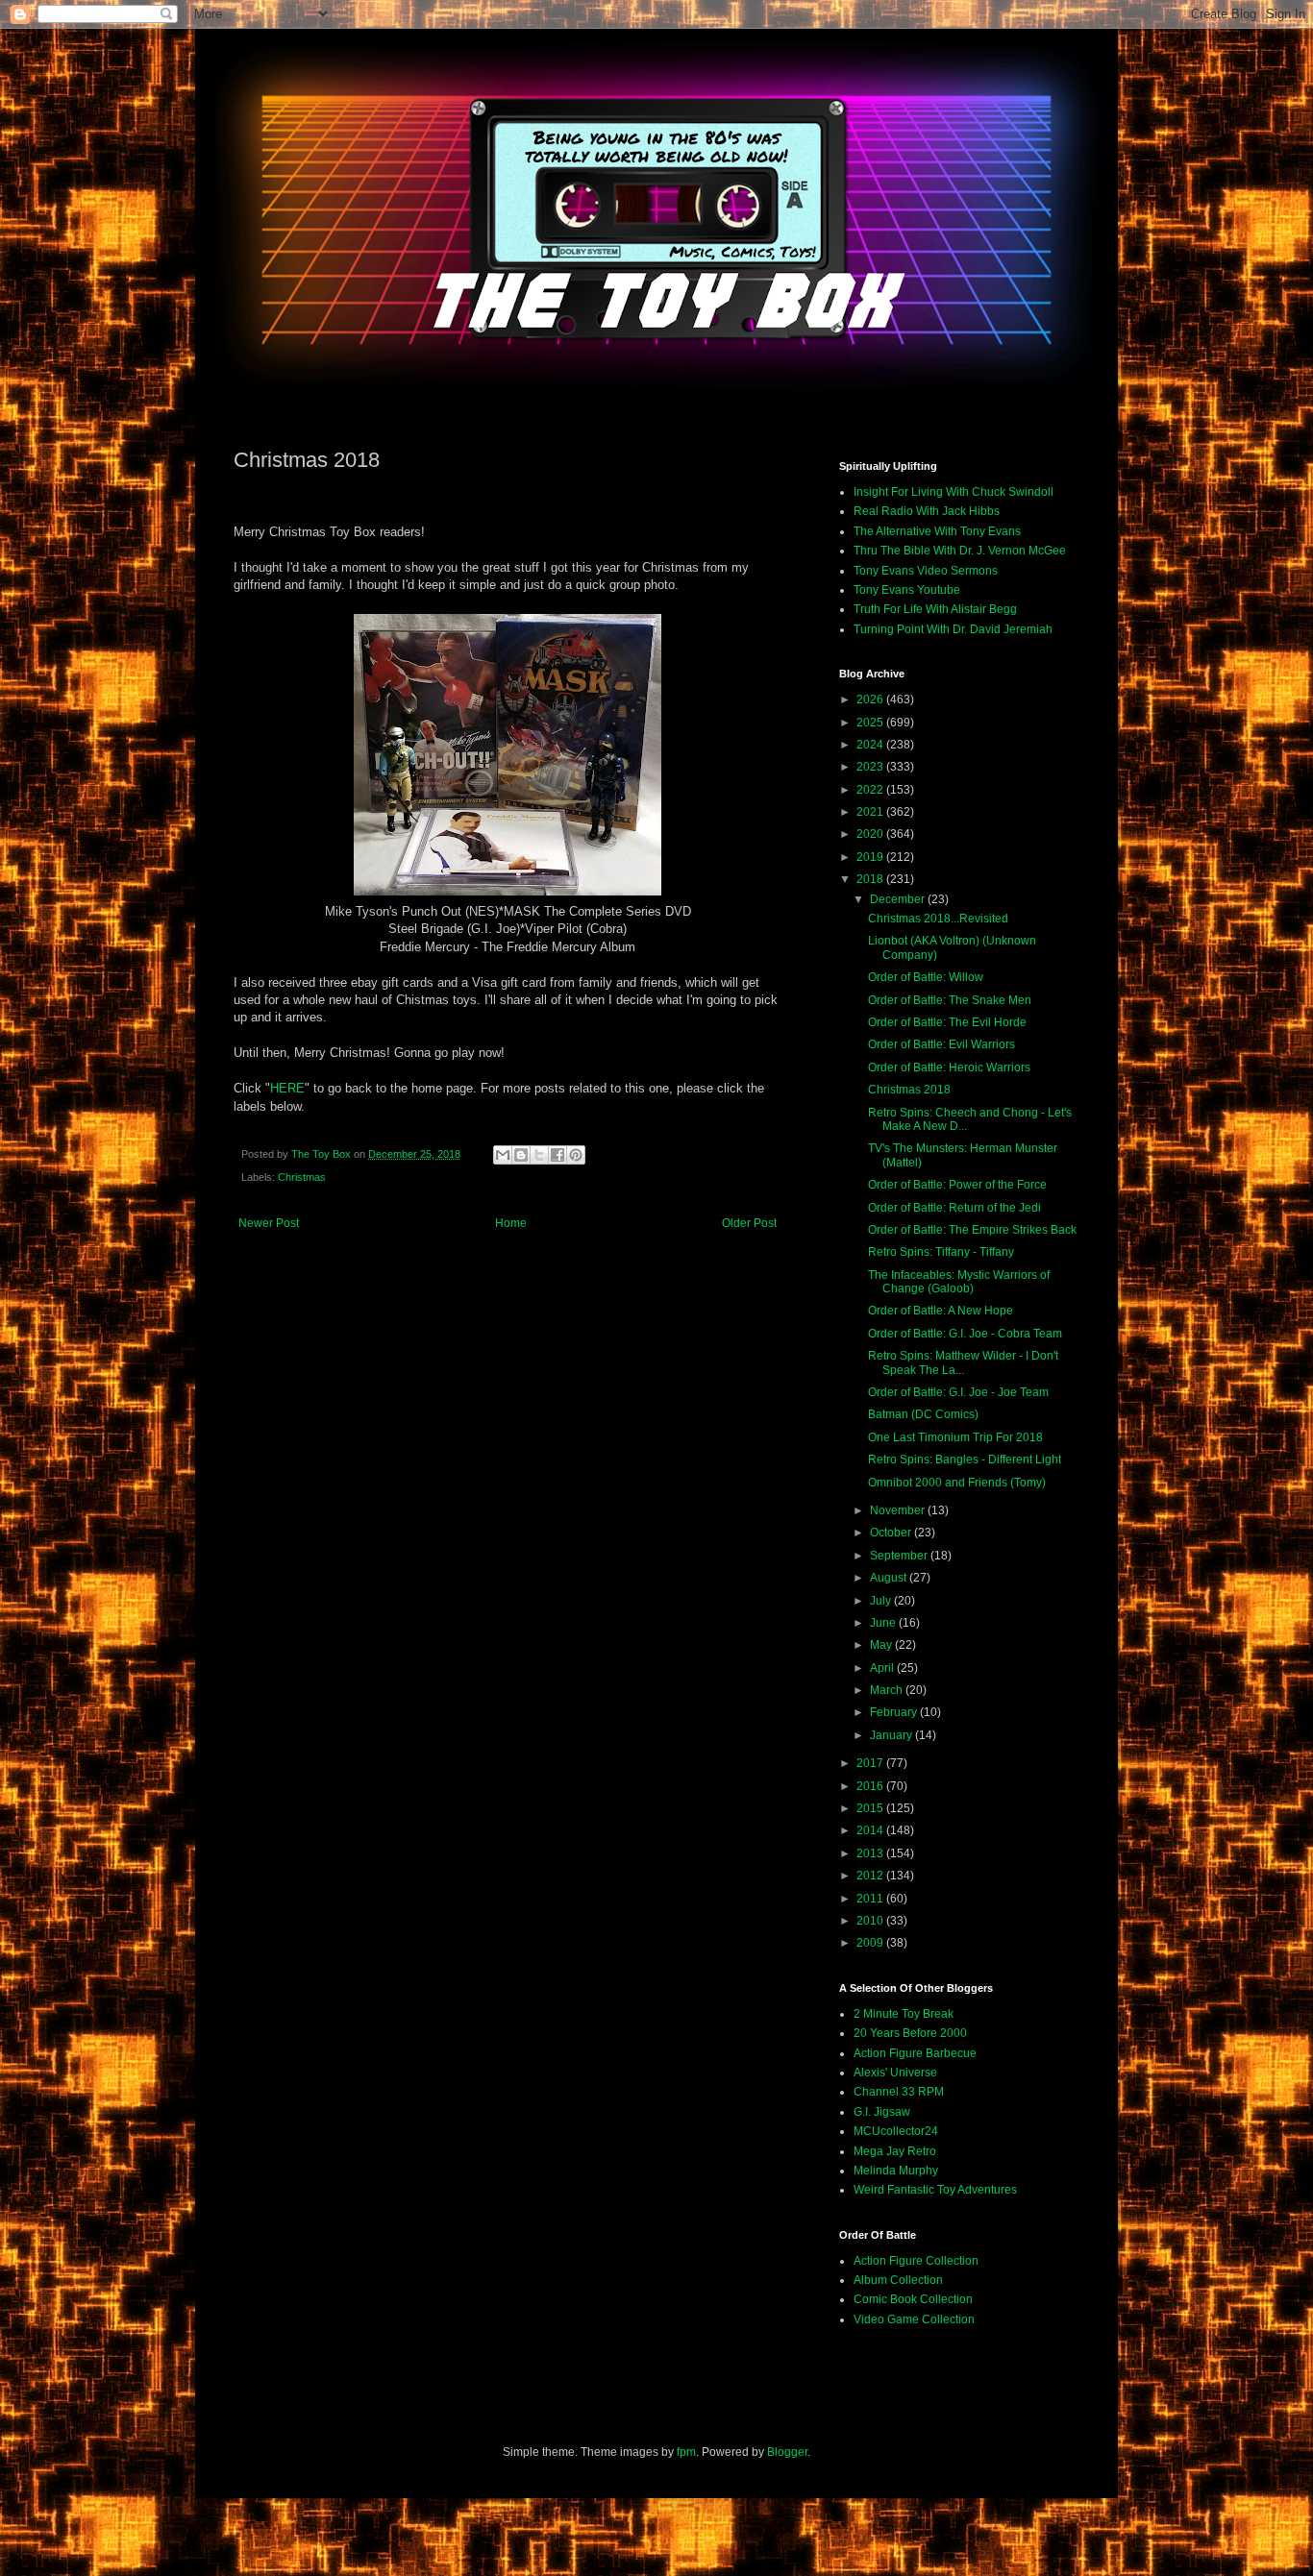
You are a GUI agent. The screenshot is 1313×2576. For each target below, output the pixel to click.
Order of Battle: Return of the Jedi (954, 1208)
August (890, 1578)
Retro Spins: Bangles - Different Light (965, 1460)
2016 (871, 1786)
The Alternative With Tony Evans (937, 531)
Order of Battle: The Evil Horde (947, 1022)
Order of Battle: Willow (926, 977)
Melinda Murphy (896, 2171)
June (884, 1623)
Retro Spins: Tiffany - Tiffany (941, 1252)
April (883, 1668)
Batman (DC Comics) (923, 1414)
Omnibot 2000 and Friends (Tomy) (957, 1483)
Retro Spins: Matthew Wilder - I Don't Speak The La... (963, 1362)
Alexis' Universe (895, 2073)
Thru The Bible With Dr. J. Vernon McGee (960, 551)
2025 (871, 723)
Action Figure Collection (916, 2261)
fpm (686, 2452)
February (895, 1712)
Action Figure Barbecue (915, 2053)
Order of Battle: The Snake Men (950, 1000)
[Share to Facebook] (557, 1155)
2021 (871, 812)
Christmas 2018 (909, 1090)
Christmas (302, 1177)
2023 (871, 767)
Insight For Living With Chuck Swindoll (954, 492)
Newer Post (269, 1223)
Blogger (787, 2452)
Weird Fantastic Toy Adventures (935, 2190)
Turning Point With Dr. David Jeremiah (953, 629)
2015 (871, 1808)
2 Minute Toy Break (904, 2014)
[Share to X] (539, 1155)
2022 (871, 790)
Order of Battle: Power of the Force (957, 1185)
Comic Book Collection (913, 2299)
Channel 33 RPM (899, 2092)
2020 (871, 834)
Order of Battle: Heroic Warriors (949, 1067)
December (899, 899)
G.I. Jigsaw (882, 2112)
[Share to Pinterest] (576, 1155)
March (888, 1690)
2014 (871, 1830)
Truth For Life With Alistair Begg (935, 609)
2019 (871, 857)
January (892, 1735)
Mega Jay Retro (895, 2151)
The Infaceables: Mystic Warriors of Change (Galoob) (959, 1282)
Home (511, 1223)
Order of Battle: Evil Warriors (941, 1044)
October (892, 1533)
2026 (871, 699)
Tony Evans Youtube (907, 590)
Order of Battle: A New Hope (941, 1311)
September (900, 1556)
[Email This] (503, 1155)
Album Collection (898, 2280)
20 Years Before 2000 (910, 2033)
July (882, 1601)
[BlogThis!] (521, 1155)
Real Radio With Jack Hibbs (927, 511)
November (899, 1510)
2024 (871, 745)
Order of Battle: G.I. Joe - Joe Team (958, 1392)
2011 (871, 1899)
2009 (871, 1943)
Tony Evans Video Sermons (926, 571)
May (882, 1645)
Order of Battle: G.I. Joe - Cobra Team (965, 1334)
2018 (871, 879)
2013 (871, 1853)
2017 (871, 1763)
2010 (871, 1921)
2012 (871, 1876)
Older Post (749, 1223)
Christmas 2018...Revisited (938, 919)
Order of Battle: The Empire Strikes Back (972, 1230)
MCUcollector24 (896, 2131)
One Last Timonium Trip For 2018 (955, 1437)
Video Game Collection (914, 2319)
